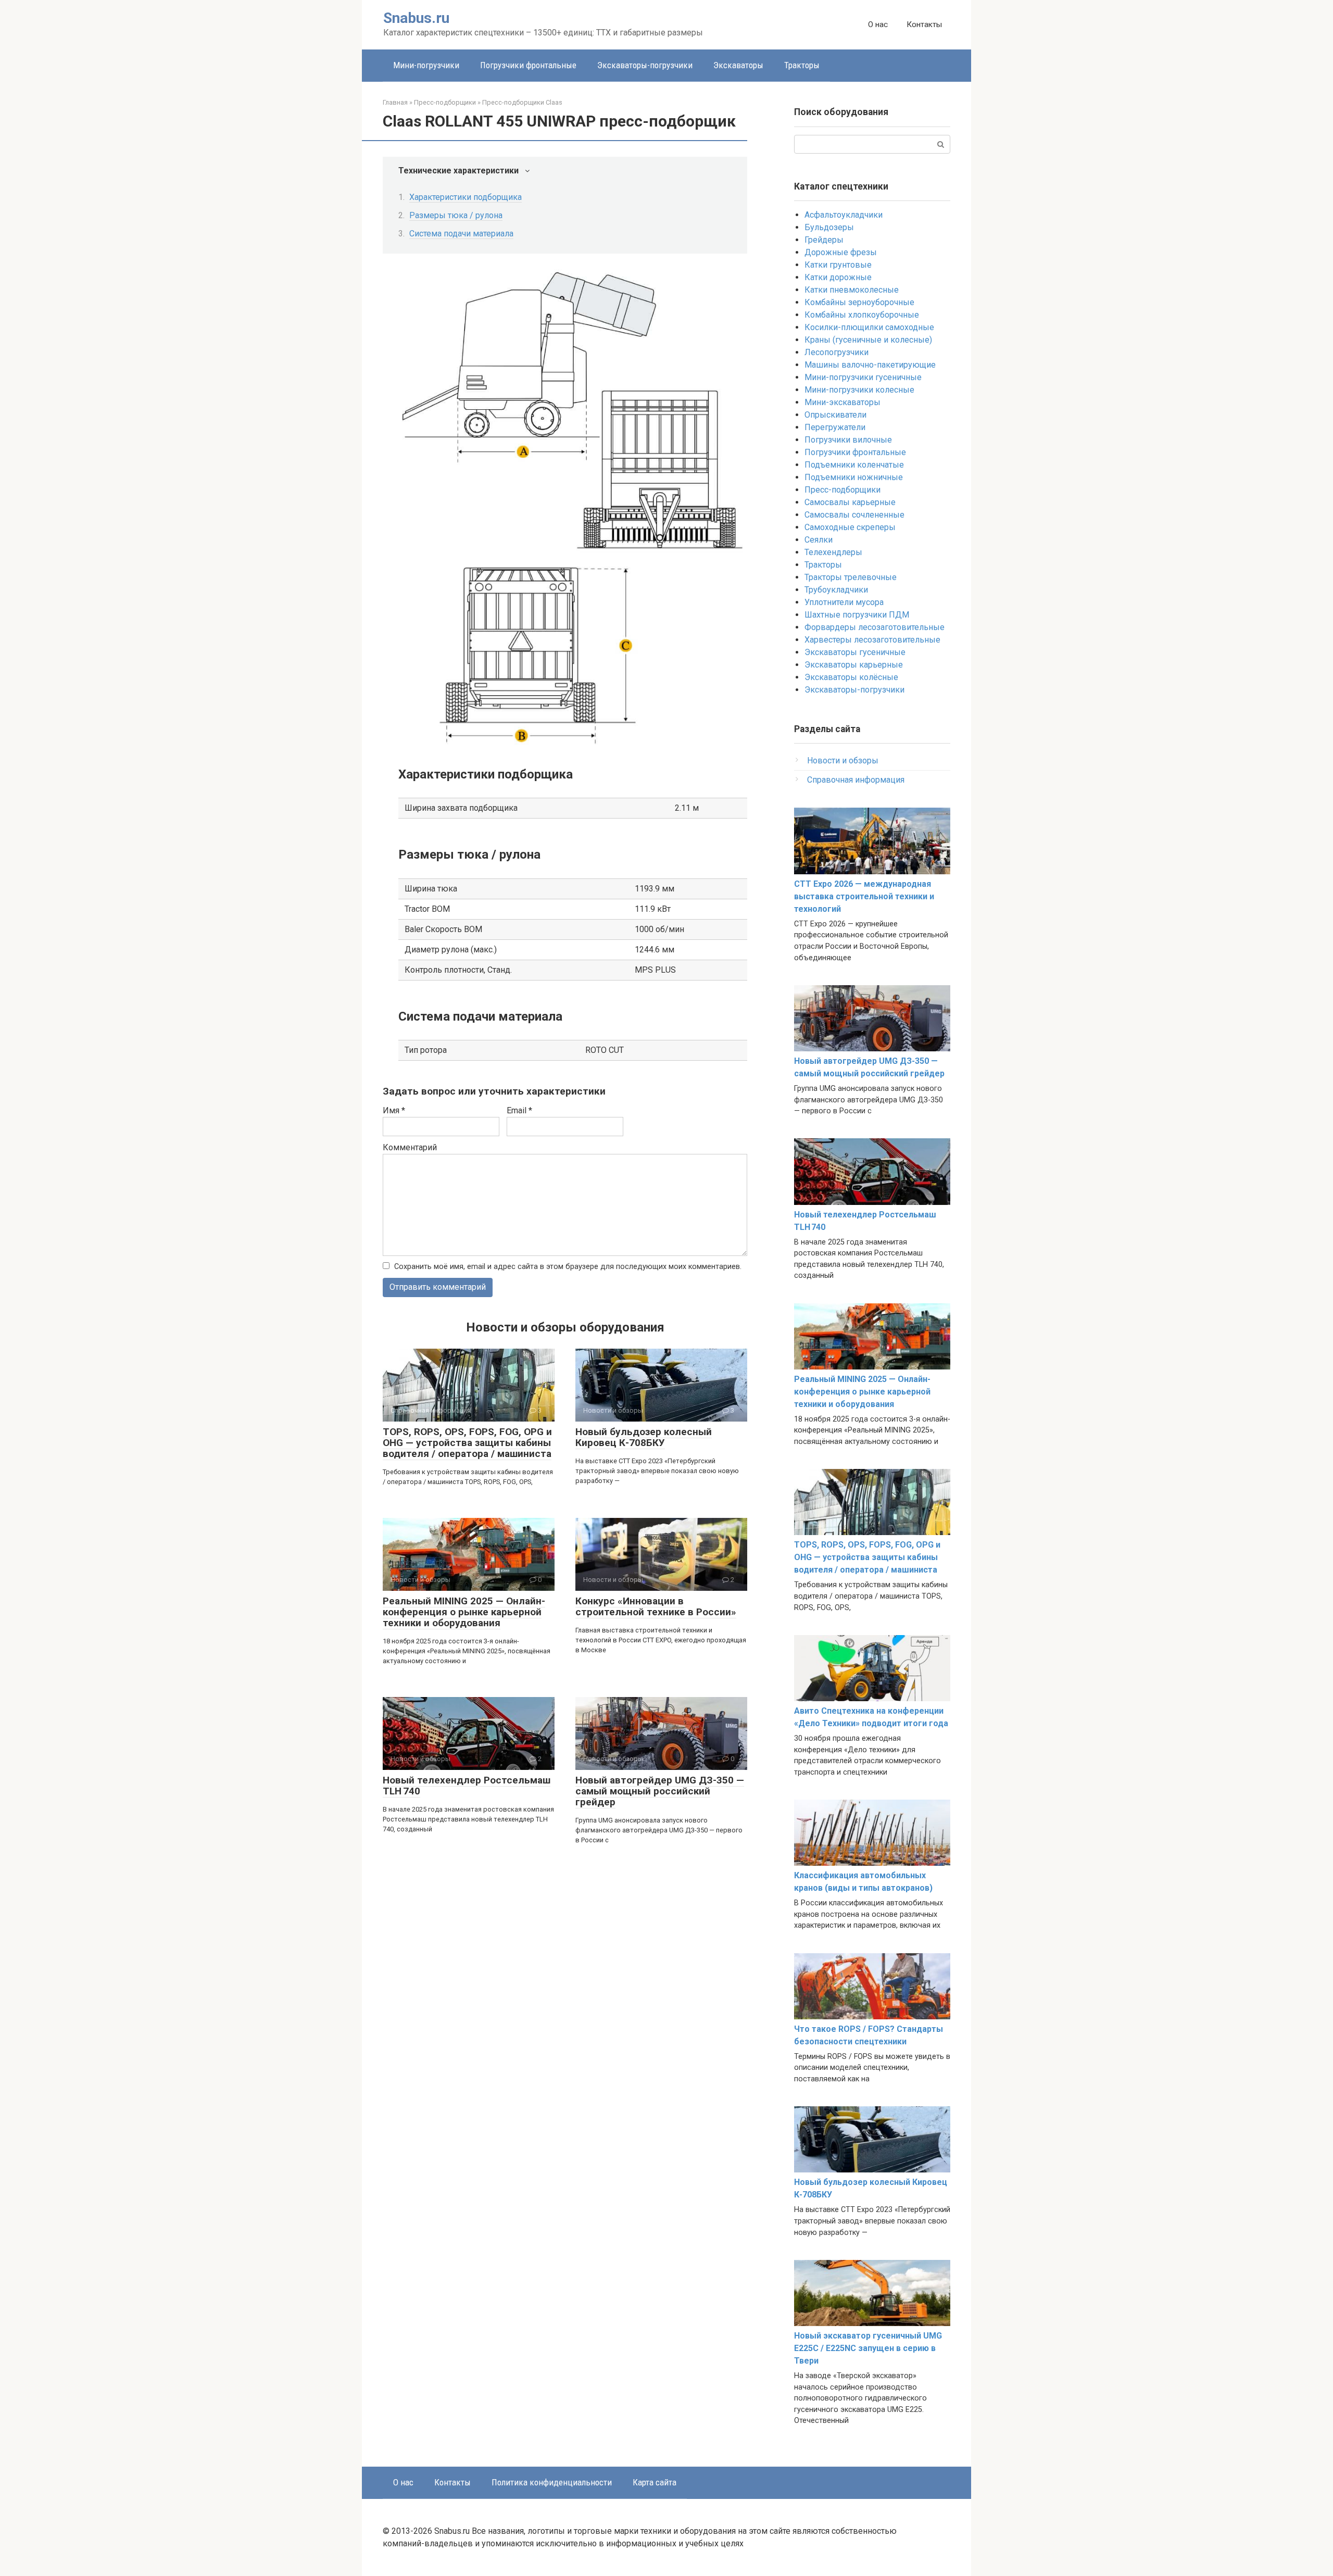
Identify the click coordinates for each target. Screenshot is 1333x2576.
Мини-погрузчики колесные (859, 390)
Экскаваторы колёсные (851, 677)
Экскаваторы (738, 65)
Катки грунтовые (838, 265)
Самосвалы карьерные (850, 502)
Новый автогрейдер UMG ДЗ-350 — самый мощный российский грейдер (660, 1791)
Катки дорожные (838, 277)
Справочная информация (856, 780)
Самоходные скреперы (850, 527)
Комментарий (410, 1147)
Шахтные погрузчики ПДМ (857, 615)
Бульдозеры (829, 227)
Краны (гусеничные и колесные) (868, 340)
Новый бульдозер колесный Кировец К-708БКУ (644, 1437)
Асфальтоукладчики (844, 215)
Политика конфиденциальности (552, 2482)
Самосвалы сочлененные (854, 515)
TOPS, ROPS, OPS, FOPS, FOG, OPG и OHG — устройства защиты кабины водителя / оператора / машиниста (467, 1443)
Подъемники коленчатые (854, 465)
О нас (878, 24)
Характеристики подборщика (466, 197)
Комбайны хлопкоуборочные (862, 315)
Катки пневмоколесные (852, 290)
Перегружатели (835, 427)
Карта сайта (655, 2482)
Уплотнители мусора (844, 602)
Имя (394, 1110)
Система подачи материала (461, 234)
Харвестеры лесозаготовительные (872, 640)
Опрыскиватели (835, 415)
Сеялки (819, 540)
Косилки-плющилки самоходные (869, 327)
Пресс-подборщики (842, 490)
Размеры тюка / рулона (456, 215)
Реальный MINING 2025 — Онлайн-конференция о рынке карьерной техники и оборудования (464, 1612)
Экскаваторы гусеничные (855, 652)
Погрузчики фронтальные (528, 65)
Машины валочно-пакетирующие (870, 365)
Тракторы (802, 65)
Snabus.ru (416, 18)
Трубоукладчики (836, 590)
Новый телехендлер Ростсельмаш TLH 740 (467, 1786)
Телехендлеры (833, 552)
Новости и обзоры (843, 761)
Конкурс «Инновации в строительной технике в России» (656, 1606)
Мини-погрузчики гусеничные (863, 377)
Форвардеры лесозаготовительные (875, 627)
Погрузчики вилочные (848, 440)
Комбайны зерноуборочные (859, 302)
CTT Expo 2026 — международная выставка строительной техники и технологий (864, 896)
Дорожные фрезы (841, 252)
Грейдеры (824, 240)
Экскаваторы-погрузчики (645, 65)
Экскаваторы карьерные (854, 665)
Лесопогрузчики (837, 352)
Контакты (924, 24)
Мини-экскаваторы (842, 402)
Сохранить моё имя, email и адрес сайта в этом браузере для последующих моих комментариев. (568, 1267)
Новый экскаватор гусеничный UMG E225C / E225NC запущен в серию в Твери (868, 2348)
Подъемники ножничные (854, 477)
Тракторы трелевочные (851, 577)
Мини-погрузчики (426, 65)
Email (519, 1110)
